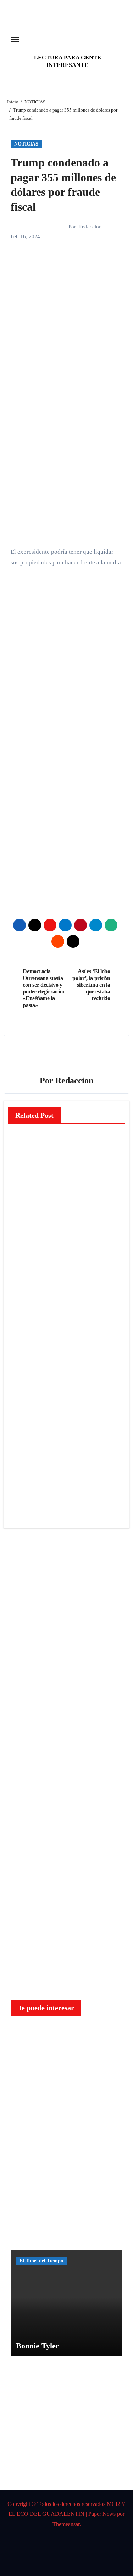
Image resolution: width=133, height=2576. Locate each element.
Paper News (102, 2514)
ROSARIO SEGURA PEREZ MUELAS (25, 1475)
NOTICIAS (26, 144)
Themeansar (66, 2524)
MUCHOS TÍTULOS (26, 1436)
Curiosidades (33, 2034)
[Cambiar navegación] (15, 40)
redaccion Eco (24, 1216)
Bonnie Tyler (38, 2346)
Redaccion (90, 227)
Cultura (26, 1409)
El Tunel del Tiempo (41, 2261)
